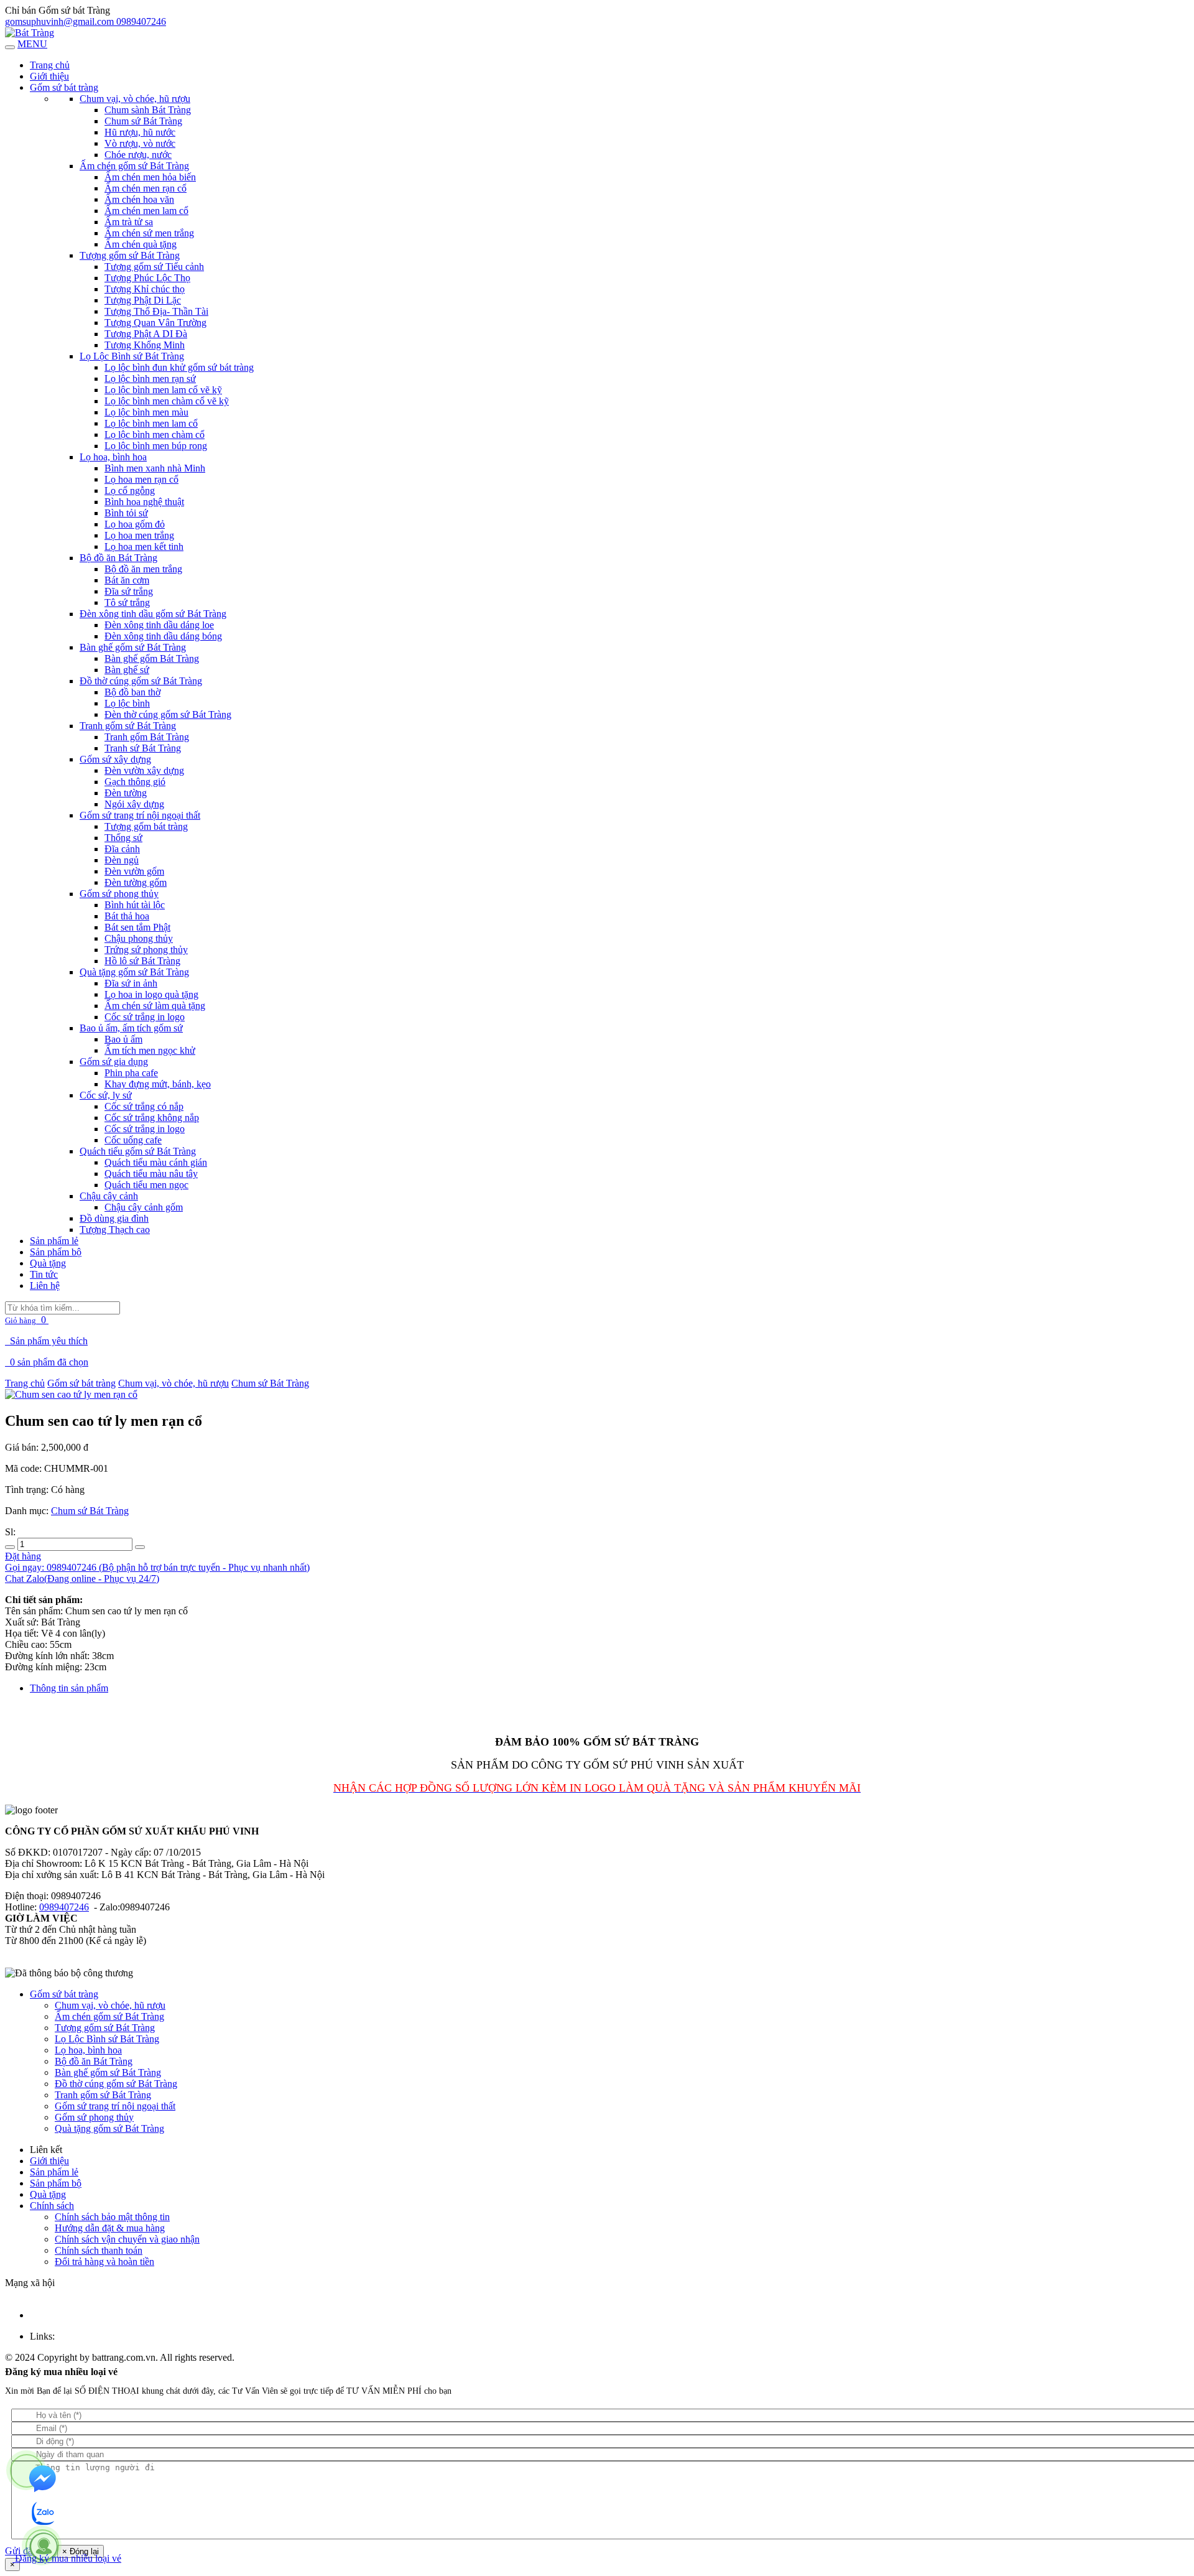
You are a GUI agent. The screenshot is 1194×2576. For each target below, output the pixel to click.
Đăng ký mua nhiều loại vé (67, 2558)
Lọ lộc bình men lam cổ (151, 423)
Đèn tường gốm (136, 882)
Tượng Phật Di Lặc (143, 300)
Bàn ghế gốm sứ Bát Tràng (133, 647)
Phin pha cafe (131, 1073)
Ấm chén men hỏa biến (150, 177)
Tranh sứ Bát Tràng (143, 748)
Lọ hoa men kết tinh (144, 546)
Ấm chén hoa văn (139, 199)
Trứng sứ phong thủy (146, 950)
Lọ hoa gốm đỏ (135, 524)
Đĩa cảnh (122, 849)
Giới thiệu (49, 76)
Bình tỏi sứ (126, 513)
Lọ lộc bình (127, 703)
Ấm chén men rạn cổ (146, 188)
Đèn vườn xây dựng (144, 770)
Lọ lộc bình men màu (146, 412)
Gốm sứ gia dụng (114, 1062)
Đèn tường (126, 793)
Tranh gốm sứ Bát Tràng (128, 726)
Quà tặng (48, 1263)
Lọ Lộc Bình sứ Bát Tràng (132, 356)
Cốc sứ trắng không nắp (152, 1118)
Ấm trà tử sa (129, 222)
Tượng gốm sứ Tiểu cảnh (154, 267)
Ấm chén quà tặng (141, 244)
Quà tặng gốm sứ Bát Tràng (134, 972)
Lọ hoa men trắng (139, 535)
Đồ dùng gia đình (114, 1218)
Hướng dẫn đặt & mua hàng (110, 2228)
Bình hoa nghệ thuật (144, 502)
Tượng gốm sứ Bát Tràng (130, 255)
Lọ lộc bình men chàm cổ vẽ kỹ (167, 401)
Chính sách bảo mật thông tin (112, 2217)
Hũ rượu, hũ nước (140, 132)
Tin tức (44, 1274)
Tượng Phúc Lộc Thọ (147, 278)
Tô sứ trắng (127, 602)
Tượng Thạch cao (115, 1230)
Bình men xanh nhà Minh (155, 468)
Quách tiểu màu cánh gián (156, 1162)
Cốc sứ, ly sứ (106, 1095)
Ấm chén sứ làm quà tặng (155, 1006)
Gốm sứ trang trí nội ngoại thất (140, 815)
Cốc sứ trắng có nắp (144, 1106)
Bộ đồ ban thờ (132, 692)
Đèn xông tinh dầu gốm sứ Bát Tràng (153, 614)
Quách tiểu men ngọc (146, 1185)
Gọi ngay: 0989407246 (157, 1567)
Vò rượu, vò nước (140, 143)
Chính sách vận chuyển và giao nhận (127, 2239)
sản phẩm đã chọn (48, 1362)
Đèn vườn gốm (134, 871)
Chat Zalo (82, 1579)
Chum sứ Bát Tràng (143, 121)
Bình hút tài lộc (135, 905)
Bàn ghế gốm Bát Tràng (152, 658)
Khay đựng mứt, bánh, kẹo (158, 1084)
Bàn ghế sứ (127, 670)
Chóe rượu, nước (138, 155)
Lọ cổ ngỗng (130, 491)
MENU (32, 44)
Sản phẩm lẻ (54, 1241)
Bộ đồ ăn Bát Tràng (118, 558)
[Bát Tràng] (30, 33)
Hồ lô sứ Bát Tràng (142, 961)
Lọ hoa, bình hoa (113, 457)
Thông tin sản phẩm (69, 1688)
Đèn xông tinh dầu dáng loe (159, 625)
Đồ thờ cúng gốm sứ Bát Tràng (141, 681)
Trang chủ (25, 1383)
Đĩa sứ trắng (129, 591)
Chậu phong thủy (139, 938)
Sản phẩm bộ (56, 1252)
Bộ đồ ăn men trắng (143, 569)
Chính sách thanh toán (99, 2250)
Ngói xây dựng (134, 804)
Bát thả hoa (127, 916)
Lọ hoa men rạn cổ (141, 479)
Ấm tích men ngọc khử (150, 1050)
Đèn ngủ (122, 860)
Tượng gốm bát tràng (146, 826)
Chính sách (52, 2206)
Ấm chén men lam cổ (146, 211)
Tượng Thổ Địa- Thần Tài (156, 311)
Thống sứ (123, 838)
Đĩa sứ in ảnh (131, 983)
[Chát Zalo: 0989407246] (44, 2514)
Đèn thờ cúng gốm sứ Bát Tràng (168, 714)
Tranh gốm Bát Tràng (147, 737)
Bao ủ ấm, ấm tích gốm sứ (131, 1028)
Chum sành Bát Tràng (148, 110)
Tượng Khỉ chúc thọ (145, 289)
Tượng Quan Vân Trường (155, 323)
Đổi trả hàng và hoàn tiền (104, 2262)
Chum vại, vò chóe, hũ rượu (135, 99)
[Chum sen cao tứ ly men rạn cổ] (71, 1394)
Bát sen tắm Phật (137, 927)
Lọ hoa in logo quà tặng (151, 994)
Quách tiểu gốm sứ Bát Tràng (138, 1151)
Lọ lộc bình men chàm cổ (155, 435)
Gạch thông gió (135, 782)
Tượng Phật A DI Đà (146, 334)
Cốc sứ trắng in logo (145, 1017)
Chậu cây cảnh (109, 1196)
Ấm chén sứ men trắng (149, 233)
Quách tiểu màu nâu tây (151, 1174)
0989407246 (64, 1907)
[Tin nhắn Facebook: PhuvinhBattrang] (44, 2480)
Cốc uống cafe (133, 1140)
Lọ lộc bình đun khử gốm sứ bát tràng (179, 367)
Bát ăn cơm (127, 580)
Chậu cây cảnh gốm (144, 1207)
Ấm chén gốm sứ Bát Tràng (134, 166)
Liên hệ (45, 1286)
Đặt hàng (23, 1556)
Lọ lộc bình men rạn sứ (150, 379)
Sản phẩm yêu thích (49, 1341)
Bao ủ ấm (123, 1039)
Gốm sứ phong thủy (119, 894)
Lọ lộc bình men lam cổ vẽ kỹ (163, 390)
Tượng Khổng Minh (145, 345)
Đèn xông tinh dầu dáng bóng (163, 636)
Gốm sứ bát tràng (64, 87)
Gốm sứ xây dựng (115, 759)
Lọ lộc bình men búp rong (156, 446)
